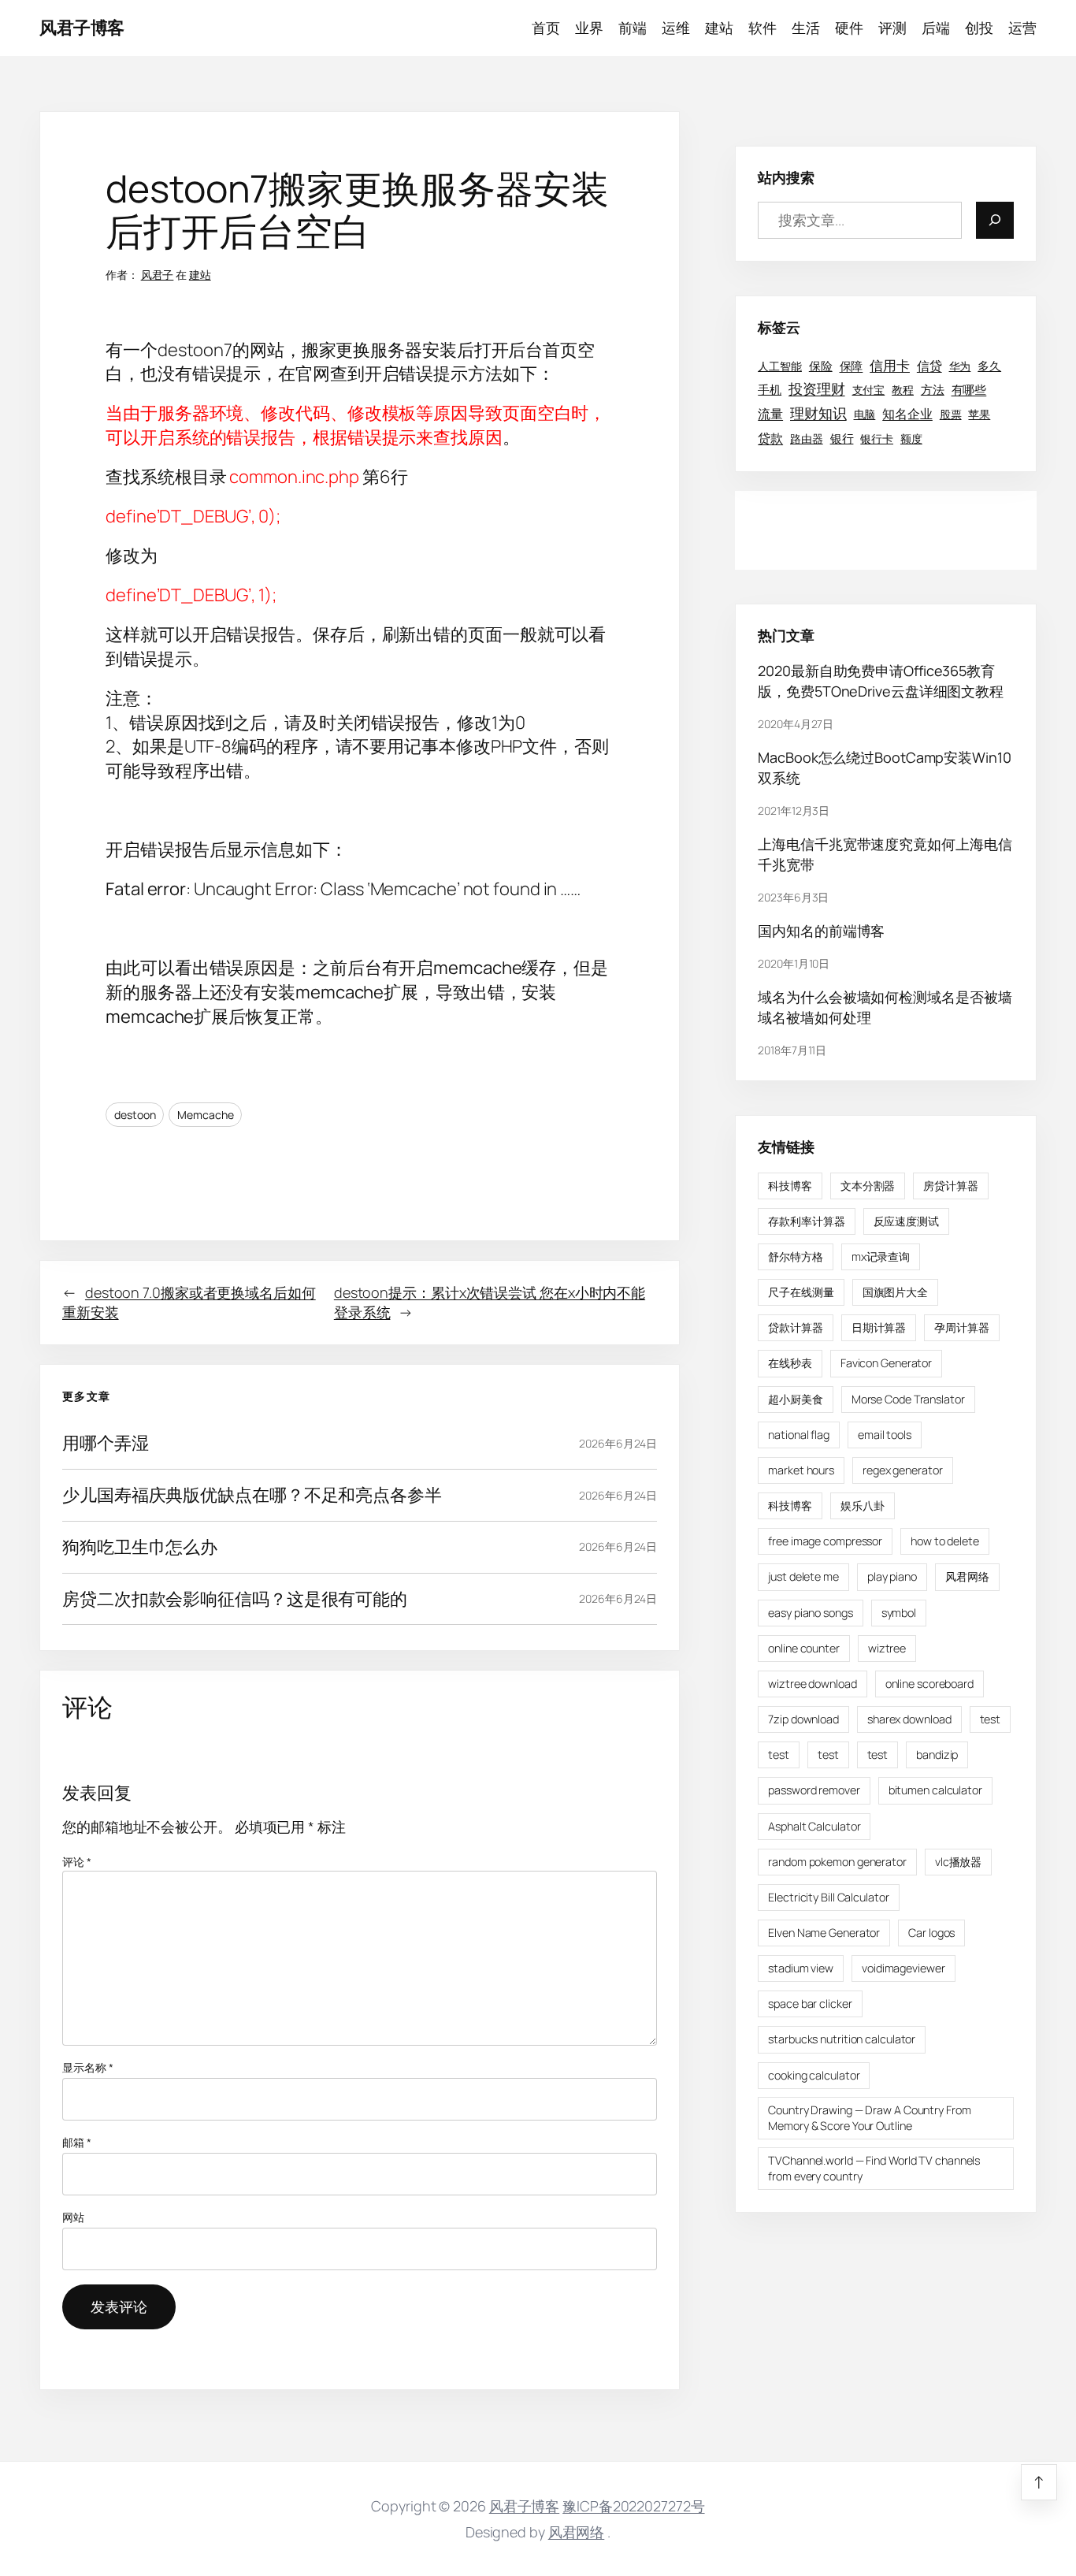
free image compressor (825, 1541)
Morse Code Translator (908, 1398)
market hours (801, 1469)
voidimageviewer (903, 1967)
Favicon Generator (886, 1363)
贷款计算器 (796, 1327)
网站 (73, 2217)
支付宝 (869, 390)
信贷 (929, 365)
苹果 (979, 414)
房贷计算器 (951, 1185)
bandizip (937, 1755)
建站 (200, 275)
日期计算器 (879, 1327)
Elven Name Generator (824, 1932)
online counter (804, 1647)
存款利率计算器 (806, 1220)
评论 (77, 1862)
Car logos (931, 1932)
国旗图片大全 (895, 1292)
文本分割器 (868, 1185)
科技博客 (790, 1185)
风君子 (158, 275)
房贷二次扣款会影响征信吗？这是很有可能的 (235, 1599)
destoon (135, 1115)
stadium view (801, 1967)
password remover (814, 1790)
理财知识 (818, 413)
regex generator (903, 1469)
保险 (821, 365)
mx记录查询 (881, 1256)
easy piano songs (810, 1612)
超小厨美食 (796, 1398)
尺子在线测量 (801, 1292)
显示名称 (87, 2067)
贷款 (770, 438)
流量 (770, 413)
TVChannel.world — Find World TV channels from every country (874, 2167)
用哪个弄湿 (106, 1443)
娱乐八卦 (863, 1505)
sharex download (909, 1718)
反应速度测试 (906, 1220)
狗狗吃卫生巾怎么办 (140, 1547)
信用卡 (890, 364)
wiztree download (812, 1683)
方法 (933, 389)
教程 (903, 390)
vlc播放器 (958, 1861)
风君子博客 (82, 28)
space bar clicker (810, 2004)
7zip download (803, 1718)
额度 (911, 438)
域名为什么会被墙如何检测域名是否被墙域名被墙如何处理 (885, 1006)
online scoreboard (929, 1683)
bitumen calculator (935, 1790)
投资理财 (817, 389)
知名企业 (907, 414)
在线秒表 (790, 1363)
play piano (892, 1576)
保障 (852, 365)
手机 (770, 389)
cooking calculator (814, 2074)
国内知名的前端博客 (821, 930)
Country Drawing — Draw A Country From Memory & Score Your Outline (869, 2117)
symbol (899, 1612)
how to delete (945, 1541)
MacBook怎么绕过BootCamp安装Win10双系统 (884, 767)
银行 (842, 437)
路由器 (807, 438)
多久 (989, 365)
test (991, 1718)
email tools (885, 1434)
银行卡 (877, 438)
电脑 (865, 414)
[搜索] (995, 219)
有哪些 (969, 390)
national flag (799, 1434)
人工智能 (780, 366)
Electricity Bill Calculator (828, 1896)
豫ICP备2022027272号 (633, 2506)
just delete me (803, 1576)
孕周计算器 (962, 1327)
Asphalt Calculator (814, 1825)
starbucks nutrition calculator (842, 2039)
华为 (960, 366)
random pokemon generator (837, 1861)
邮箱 (77, 2142)
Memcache (205, 1115)
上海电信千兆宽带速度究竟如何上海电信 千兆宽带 (885, 853)
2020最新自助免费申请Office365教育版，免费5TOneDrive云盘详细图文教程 (881, 680)
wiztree (887, 1647)
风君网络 (967, 1576)
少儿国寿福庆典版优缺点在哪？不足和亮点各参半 (252, 1495)
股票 (951, 414)
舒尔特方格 (796, 1256)
